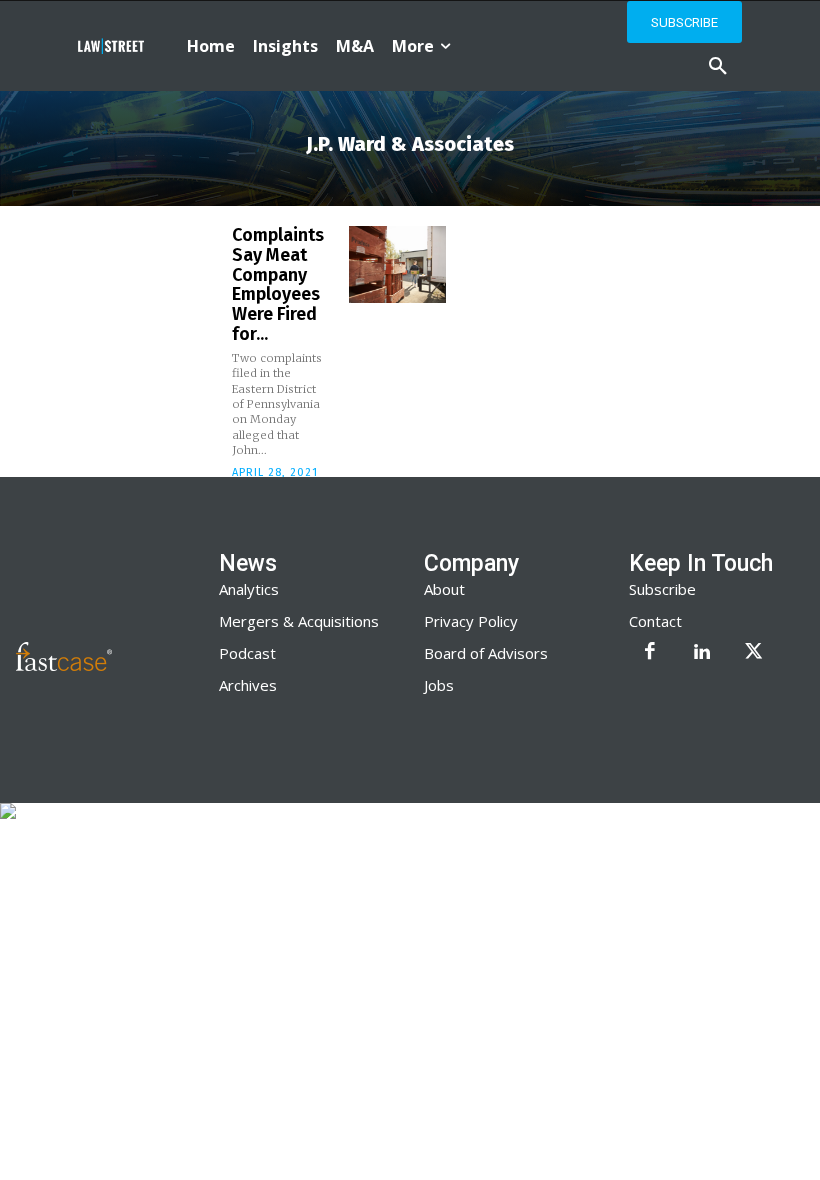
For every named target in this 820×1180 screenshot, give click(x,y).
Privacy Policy (471, 621)
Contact (655, 621)
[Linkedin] (702, 653)
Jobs (439, 685)
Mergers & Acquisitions (299, 621)
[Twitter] (754, 653)
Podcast (247, 653)
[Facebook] (650, 653)
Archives (248, 685)
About (444, 589)
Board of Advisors (486, 653)
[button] (718, 67)
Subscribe (662, 589)
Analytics (249, 589)
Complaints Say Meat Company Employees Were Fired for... (278, 284)
